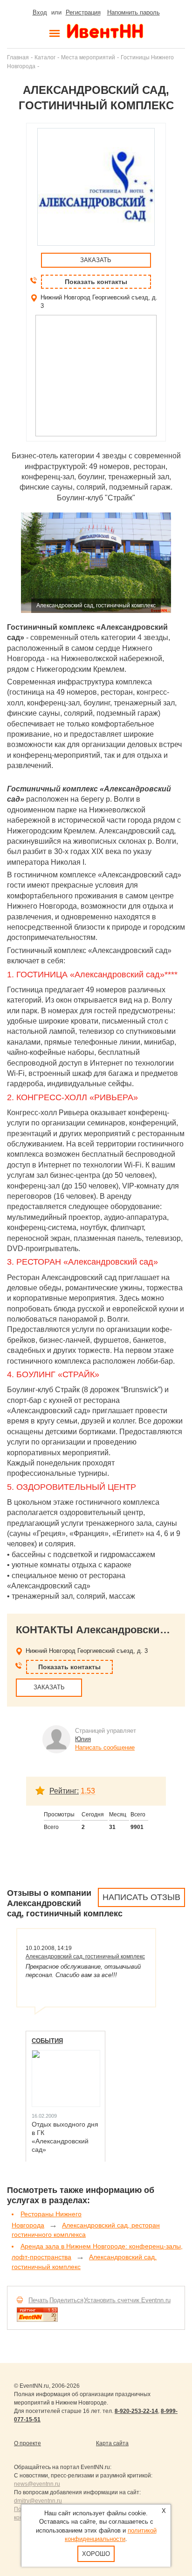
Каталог (45, 57)
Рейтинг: (64, 1791)
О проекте (27, 2443)
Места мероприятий (88, 57)
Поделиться (66, 2300)
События (47, 2041)
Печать (38, 2300)
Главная (18, 57)
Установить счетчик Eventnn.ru (127, 2300)
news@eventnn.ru (37, 2484)
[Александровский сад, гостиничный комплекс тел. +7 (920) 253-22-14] (96, 563)
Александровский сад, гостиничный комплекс (85, 1957)
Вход (40, 12)
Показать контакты (96, 282)
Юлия (83, 1739)
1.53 (88, 1791)
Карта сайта (112, 2443)
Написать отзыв (141, 1897)
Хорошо (96, 2554)
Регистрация (83, 12)
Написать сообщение (105, 1747)
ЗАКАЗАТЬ (96, 260)
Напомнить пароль (134, 12)
